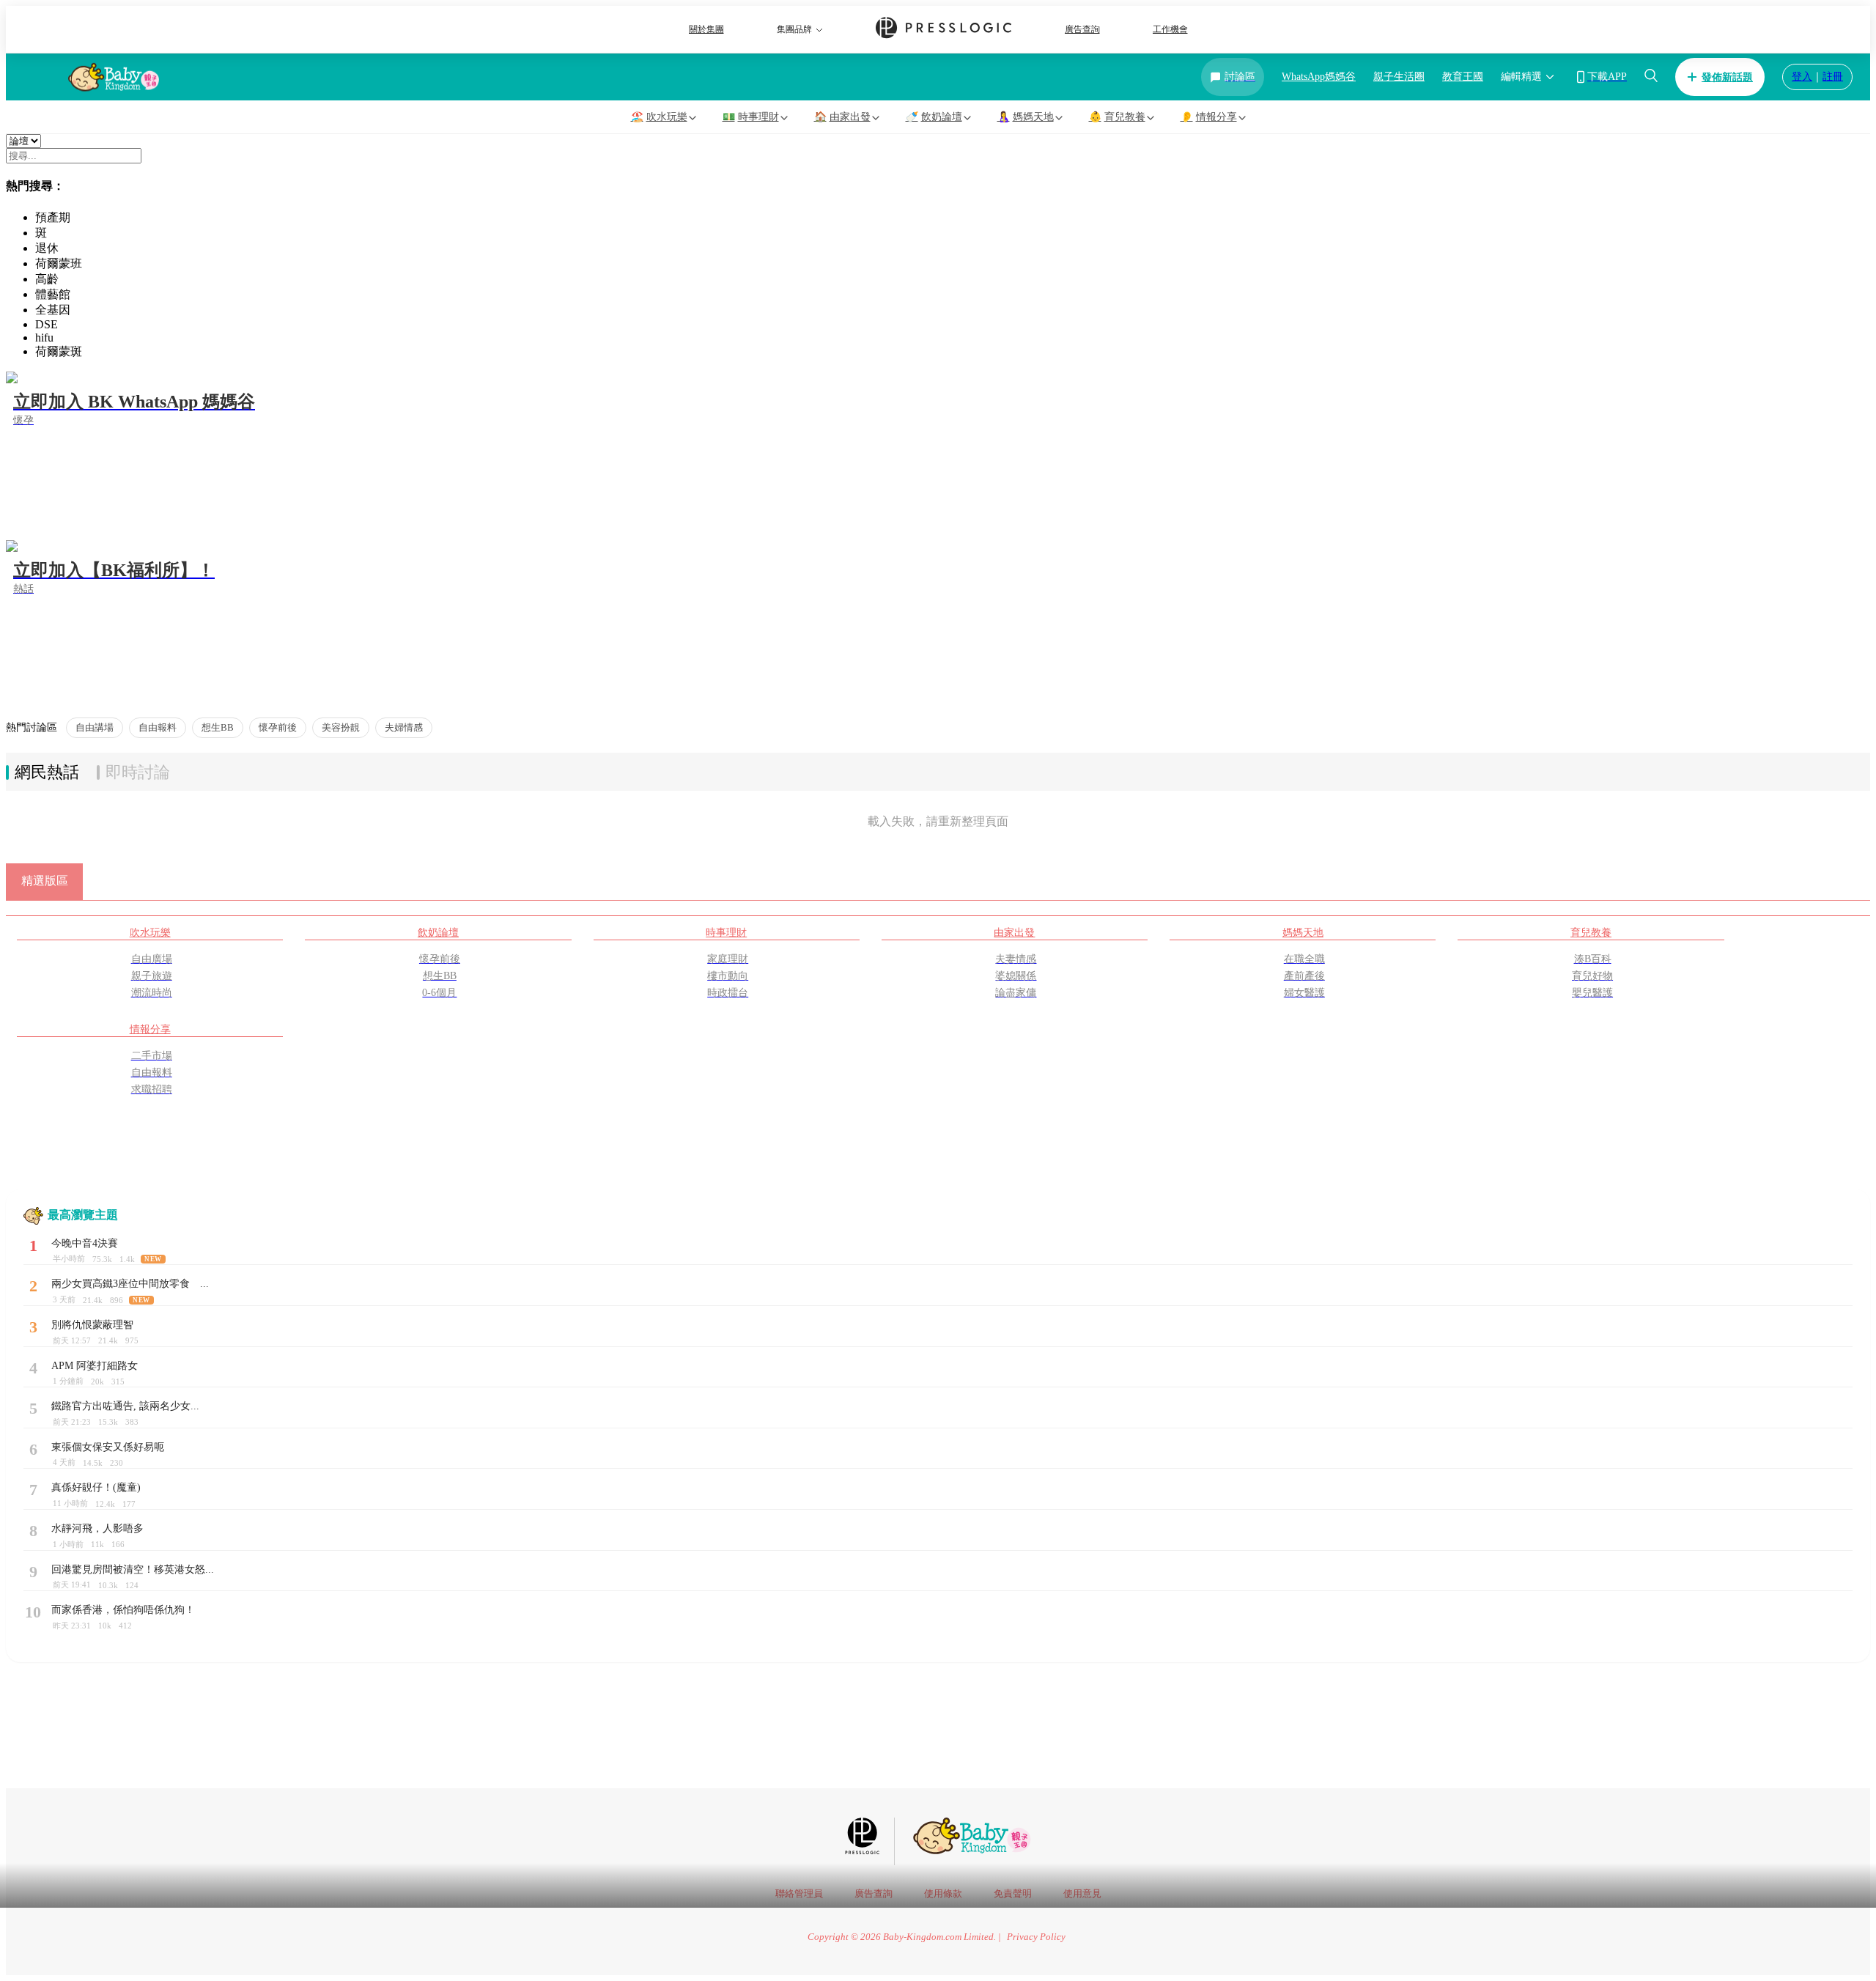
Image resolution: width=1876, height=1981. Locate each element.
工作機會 (1170, 29)
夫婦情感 (404, 727)
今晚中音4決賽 (85, 1243)
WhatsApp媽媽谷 (1319, 77)
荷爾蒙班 (59, 263)
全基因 (53, 310)
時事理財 (726, 932)
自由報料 (158, 727)
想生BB (218, 727)
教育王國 (1463, 77)
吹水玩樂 (150, 932)
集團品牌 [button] (794, 29)
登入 (1802, 77)
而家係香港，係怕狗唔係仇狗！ (123, 1610)
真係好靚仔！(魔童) (96, 1487)
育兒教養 (1591, 932)
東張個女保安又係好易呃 (108, 1447)
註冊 (1833, 77)
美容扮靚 (341, 727)
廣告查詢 (1082, 29)
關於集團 (706, 29)
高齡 (47, 279)
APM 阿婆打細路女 (95, 1366)
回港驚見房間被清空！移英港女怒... (133, 1569)
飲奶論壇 (438, 932)
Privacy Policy (1036, 1937)
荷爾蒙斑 (59, 351)
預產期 (53, 217)
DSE (47, 324)
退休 (47, 248)
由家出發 (1014, 932)
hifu (44, 337)
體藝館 (53, 294)
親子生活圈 (1399, 77)
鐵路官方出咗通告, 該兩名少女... (125, 1406)
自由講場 (95, 727)
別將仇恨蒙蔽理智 (92, 1325)
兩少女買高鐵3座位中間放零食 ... (130, 1284)
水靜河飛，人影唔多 (97, 1528)
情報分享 (150, 1029)
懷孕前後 (278, 727)
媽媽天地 (1303, 932)
